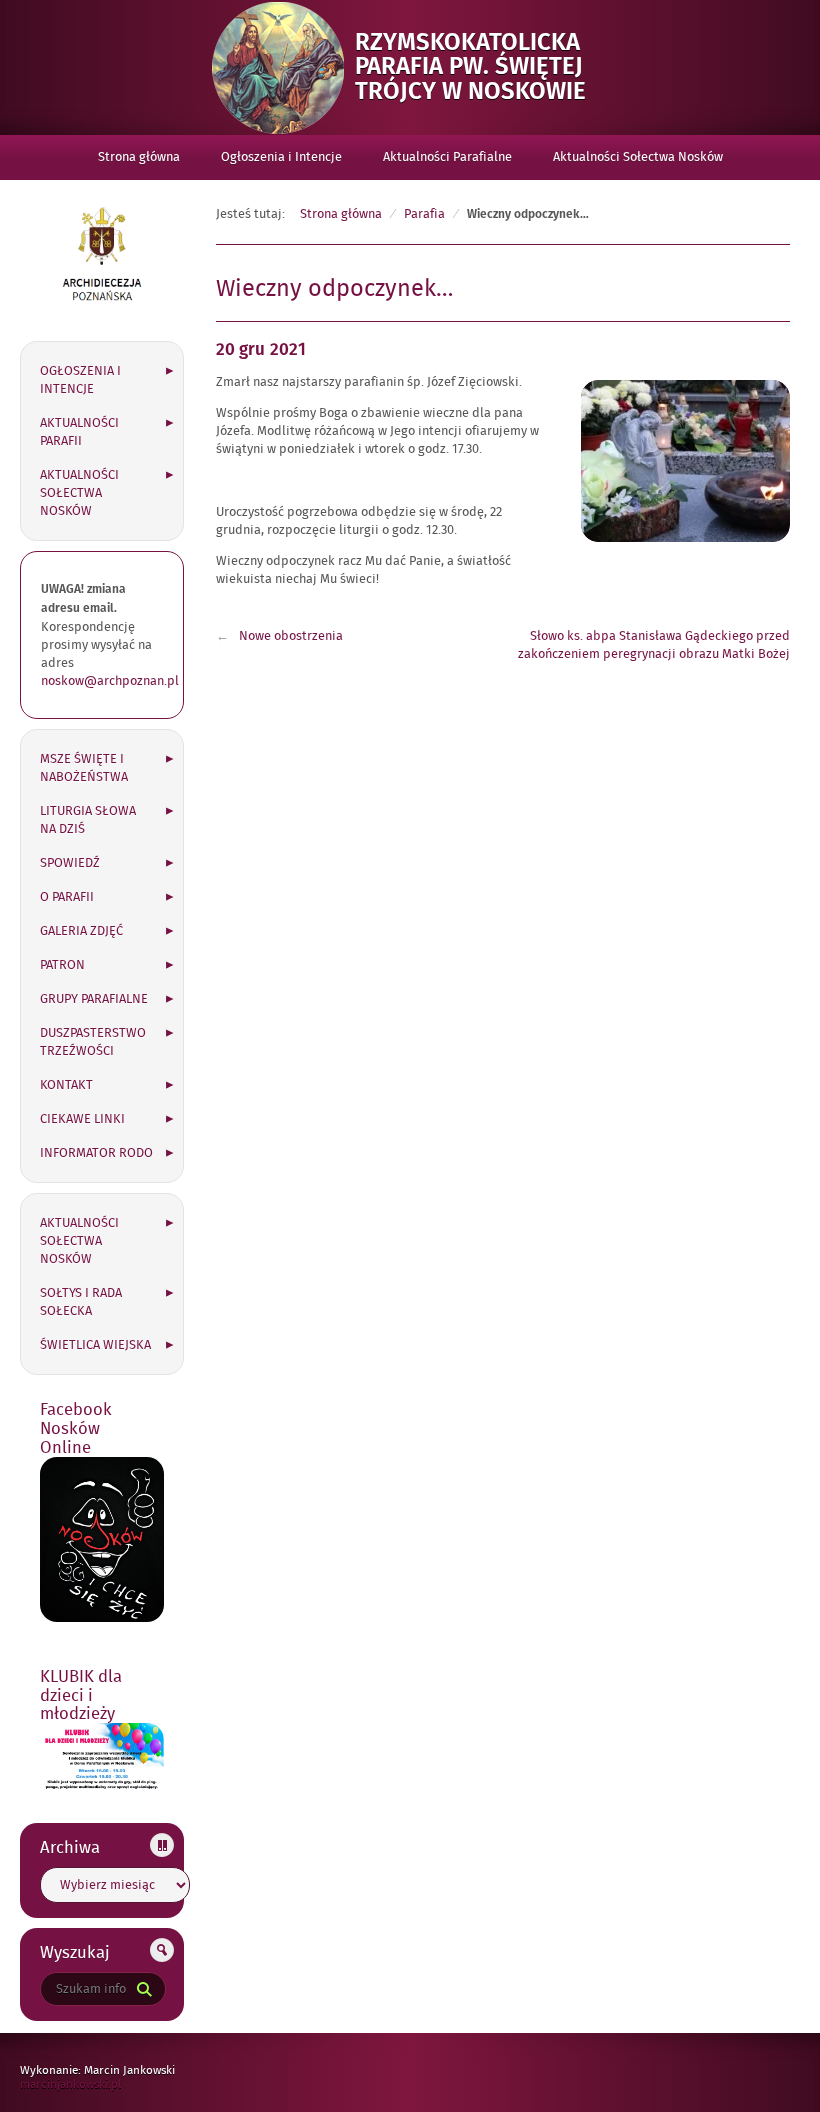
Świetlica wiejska (95, 1345)
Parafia (424, 214)
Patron (62, 965)
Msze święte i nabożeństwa (84, 768)
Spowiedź (70, 863)
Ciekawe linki (82, 1119)
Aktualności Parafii (79, 432)
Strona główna (139, 157)
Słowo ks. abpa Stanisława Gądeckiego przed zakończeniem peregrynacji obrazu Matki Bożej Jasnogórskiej (654, 654)
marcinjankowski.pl (91, 2084)
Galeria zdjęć (81, 931)
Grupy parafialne (94, 999)
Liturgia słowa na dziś (88, 820)
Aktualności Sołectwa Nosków (638, 157)
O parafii (67, 897)
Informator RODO (96, 1153)
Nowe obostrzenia (291, 636)
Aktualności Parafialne (447, 157)
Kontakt (66, 1085)
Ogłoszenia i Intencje (281, 157)
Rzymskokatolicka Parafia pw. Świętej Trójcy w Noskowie (482, 67)
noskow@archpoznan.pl (110, 681)
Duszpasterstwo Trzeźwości (93, 1042)
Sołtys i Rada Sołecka (81, 1302)
